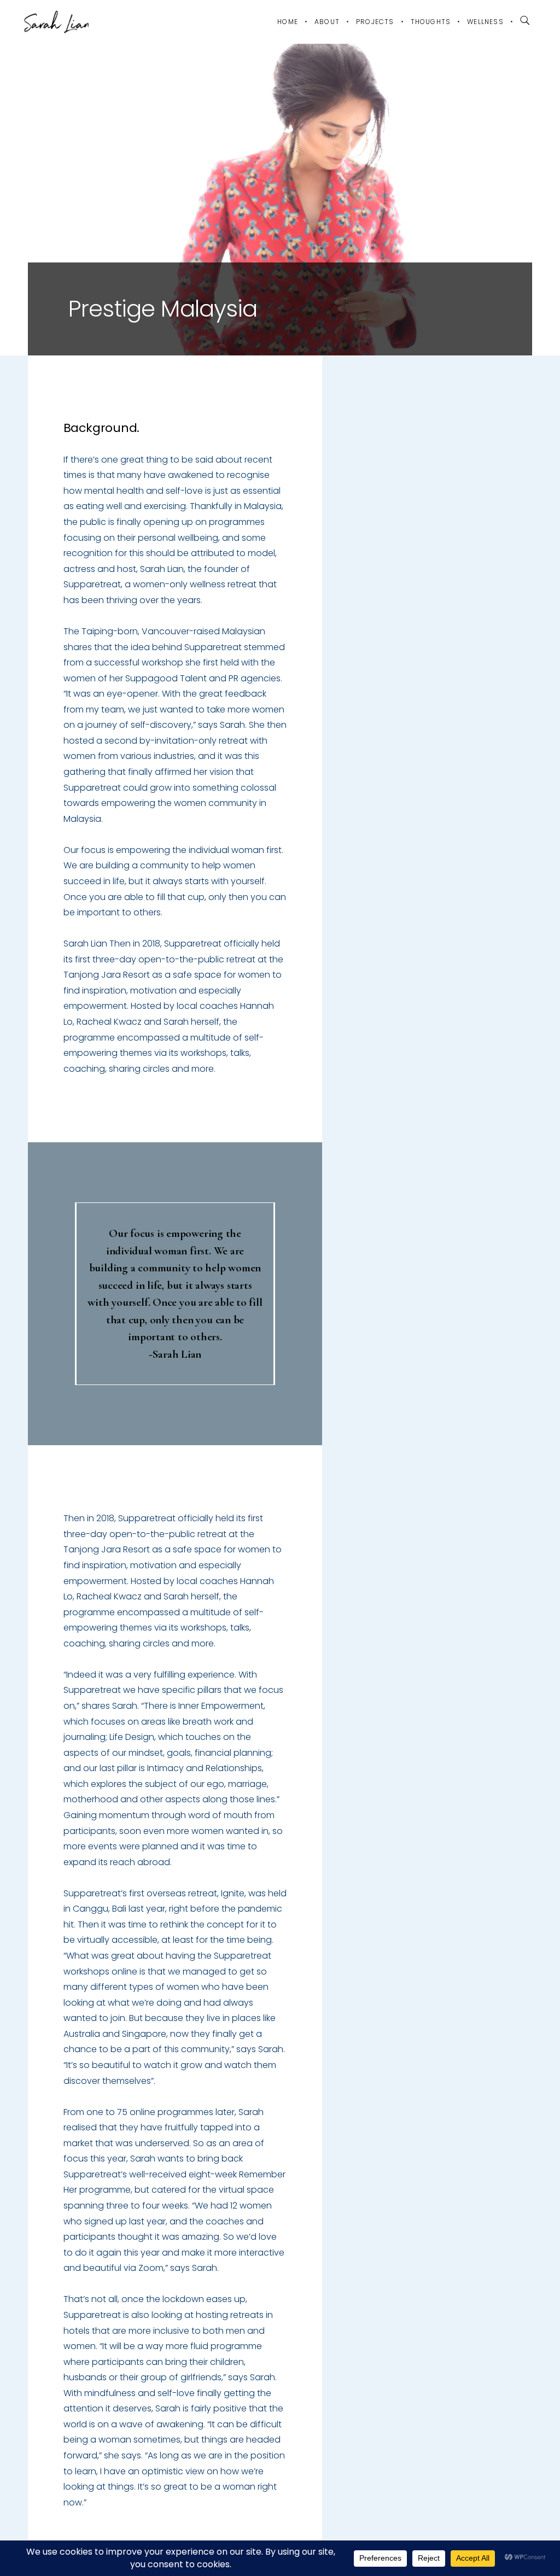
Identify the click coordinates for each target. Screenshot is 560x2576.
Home (288, 22)
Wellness (485, 22)
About (327, 22)
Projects (375, 22)
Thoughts (431, 22)
